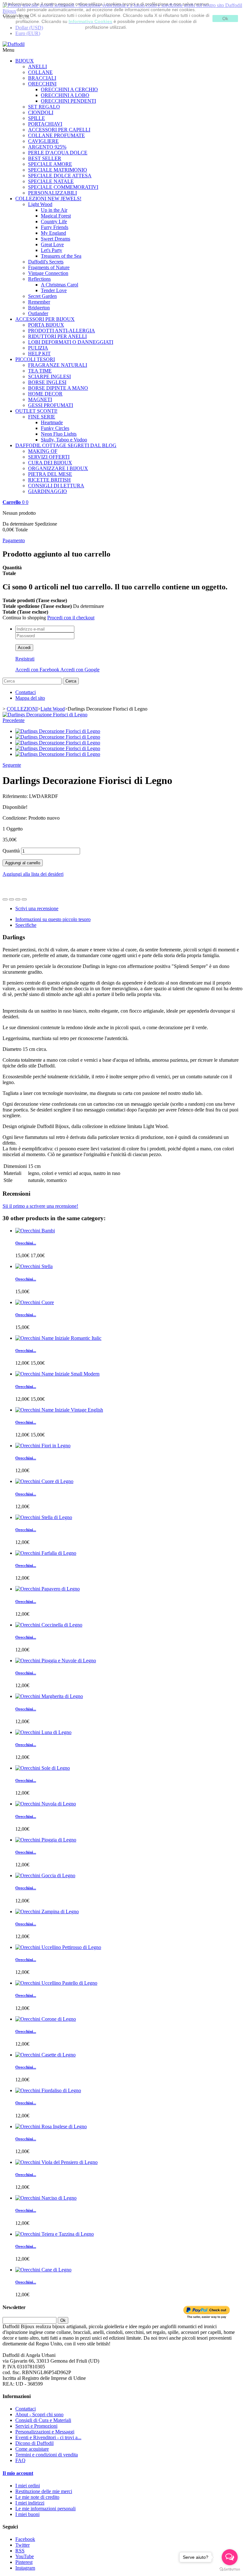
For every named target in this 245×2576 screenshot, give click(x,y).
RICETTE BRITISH (49, 480)
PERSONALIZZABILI (52, 193)
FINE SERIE (42, 417)
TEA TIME (40, 371)
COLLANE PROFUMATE (56, 135)
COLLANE (40, 72)
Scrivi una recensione (37, 908)
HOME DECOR (45, 394)
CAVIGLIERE (43, 141)
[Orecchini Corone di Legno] (46, 2019)
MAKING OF (43, 451)
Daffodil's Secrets (46, 262)
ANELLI (37, 66)
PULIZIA (38, 348)
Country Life (54, 221)
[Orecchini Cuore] (35, 1302)
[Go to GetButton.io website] (230, 2569)
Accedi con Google (80, 670)
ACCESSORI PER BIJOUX (45, 319)
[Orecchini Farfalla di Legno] (46, 1553)
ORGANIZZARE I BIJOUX (58, 468)
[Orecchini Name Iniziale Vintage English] (59, 1410)
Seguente (12, 765)
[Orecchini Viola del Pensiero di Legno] (56, 2162)
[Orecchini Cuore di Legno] (44, 1481)
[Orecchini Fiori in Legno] (43, 1446)
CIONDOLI (41, 112)
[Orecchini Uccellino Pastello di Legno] (56, 1983)
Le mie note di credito (37, 2497)
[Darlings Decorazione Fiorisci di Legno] (45, 715)
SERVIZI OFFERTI (49, 457)
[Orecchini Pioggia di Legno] (46, 1840)
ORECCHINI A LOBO (65, 95)
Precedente (14, 720)
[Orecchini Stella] (34, 1266)
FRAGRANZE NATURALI (58, 365)
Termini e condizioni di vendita (47, 2455)
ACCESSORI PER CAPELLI (59, 130)
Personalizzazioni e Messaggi (45, 2432)
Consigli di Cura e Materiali (43, 2420)
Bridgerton (39, 308)
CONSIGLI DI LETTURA (56, 486)
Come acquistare (32, 2449)
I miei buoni (27, 2514)
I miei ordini (28, 2486)
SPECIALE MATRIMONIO (58, 170)
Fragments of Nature (49, 267)
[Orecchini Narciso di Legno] (46, 2198)
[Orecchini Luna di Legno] (43, 1732)
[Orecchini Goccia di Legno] (45, 1875)
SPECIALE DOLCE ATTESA (60, 176)
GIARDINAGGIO (48, 491)
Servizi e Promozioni (36, 2426)
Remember (39, 302)
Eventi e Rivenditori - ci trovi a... (48, 2437)
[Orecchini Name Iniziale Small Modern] (57, 1374)
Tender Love (54, 290)
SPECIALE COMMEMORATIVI (63, 187)
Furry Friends (55, 227)
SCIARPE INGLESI (49, 376)
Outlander (38, 313)
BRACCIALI (42, 78)
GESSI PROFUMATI (51, 405)
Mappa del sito (30, 698)
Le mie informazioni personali (45, 2509)
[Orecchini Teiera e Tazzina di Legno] (55, 2234)
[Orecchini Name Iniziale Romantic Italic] (58, 1338)
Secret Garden (42, 296)
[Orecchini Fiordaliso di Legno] (48, 2090)
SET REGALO (44, 107)
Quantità (11, 851)
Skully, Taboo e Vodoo (64, 440)
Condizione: (15, 818)
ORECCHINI (42, 84)
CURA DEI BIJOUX (50, 463)
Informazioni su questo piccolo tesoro (53, 919)
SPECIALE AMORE (50, 164)
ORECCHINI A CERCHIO (69, 89)
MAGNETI (40, 399)
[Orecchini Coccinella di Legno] (49, 1625)
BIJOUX (25, 61)
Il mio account (18, 2473)
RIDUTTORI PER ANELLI (57, 336)
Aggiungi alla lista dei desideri (33, 874)
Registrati (25, 659)
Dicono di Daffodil (34, 2443)
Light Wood (40, 204)
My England (53, 233)
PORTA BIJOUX (46, 325)
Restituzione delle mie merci (44, 2491)
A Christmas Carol (59, 285)
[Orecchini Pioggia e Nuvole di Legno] (56, 1661)
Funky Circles (55, 428)
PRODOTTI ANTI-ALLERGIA (62, 331)
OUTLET (36, 411)
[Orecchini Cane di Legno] (43, 2270)
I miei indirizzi (30, 2503)
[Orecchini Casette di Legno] (45, 2055)
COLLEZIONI (48, 199)
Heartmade (52, 422)
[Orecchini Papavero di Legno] (48, 1589)
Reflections (39, 279)
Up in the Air (54, 210)
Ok (225, 18)
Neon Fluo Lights (59, 434)
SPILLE (37, 118)
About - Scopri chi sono (39, 2414)
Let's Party (52, 250)
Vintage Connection (48, 273)
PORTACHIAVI (45, 124)
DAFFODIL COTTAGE (66, 445)
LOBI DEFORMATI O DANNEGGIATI (71, 342)
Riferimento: (16, 796)
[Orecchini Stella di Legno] (44, 1517)
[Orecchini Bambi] (35, 1231)
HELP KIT (39, 354)
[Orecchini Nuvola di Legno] (46, 1804)
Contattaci (26, 692)
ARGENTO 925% (47, 147)
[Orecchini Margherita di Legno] (49, 1696)
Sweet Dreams (56, 239)
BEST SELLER (45, 158)
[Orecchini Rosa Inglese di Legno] (51, 2126)
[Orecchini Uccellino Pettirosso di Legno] (58, 1947)
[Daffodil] (14, 44)
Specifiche (26, 925)
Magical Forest (56, 216)
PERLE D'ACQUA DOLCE (58, 153)
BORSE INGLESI (47, 382)
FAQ (20, 2460)
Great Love (52, 244)
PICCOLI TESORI (35, 359)
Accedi (24, 648)
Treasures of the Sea (61, 256)
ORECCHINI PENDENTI (68, 101)
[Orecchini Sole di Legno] (43, 1768)
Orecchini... (26, 1243)
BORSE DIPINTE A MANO (58, 388)
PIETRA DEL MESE (50, 474)
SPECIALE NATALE (51, 181)
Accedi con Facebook (38, 670)
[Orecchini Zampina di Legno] (47, 1912)
